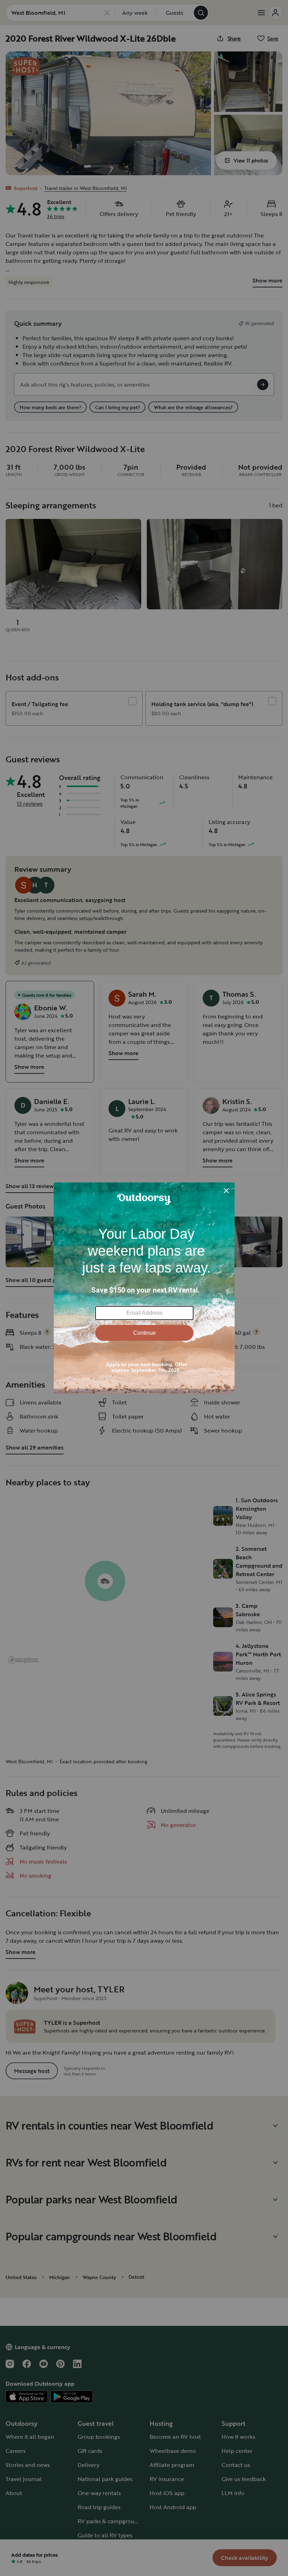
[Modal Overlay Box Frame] (144, 1288)
